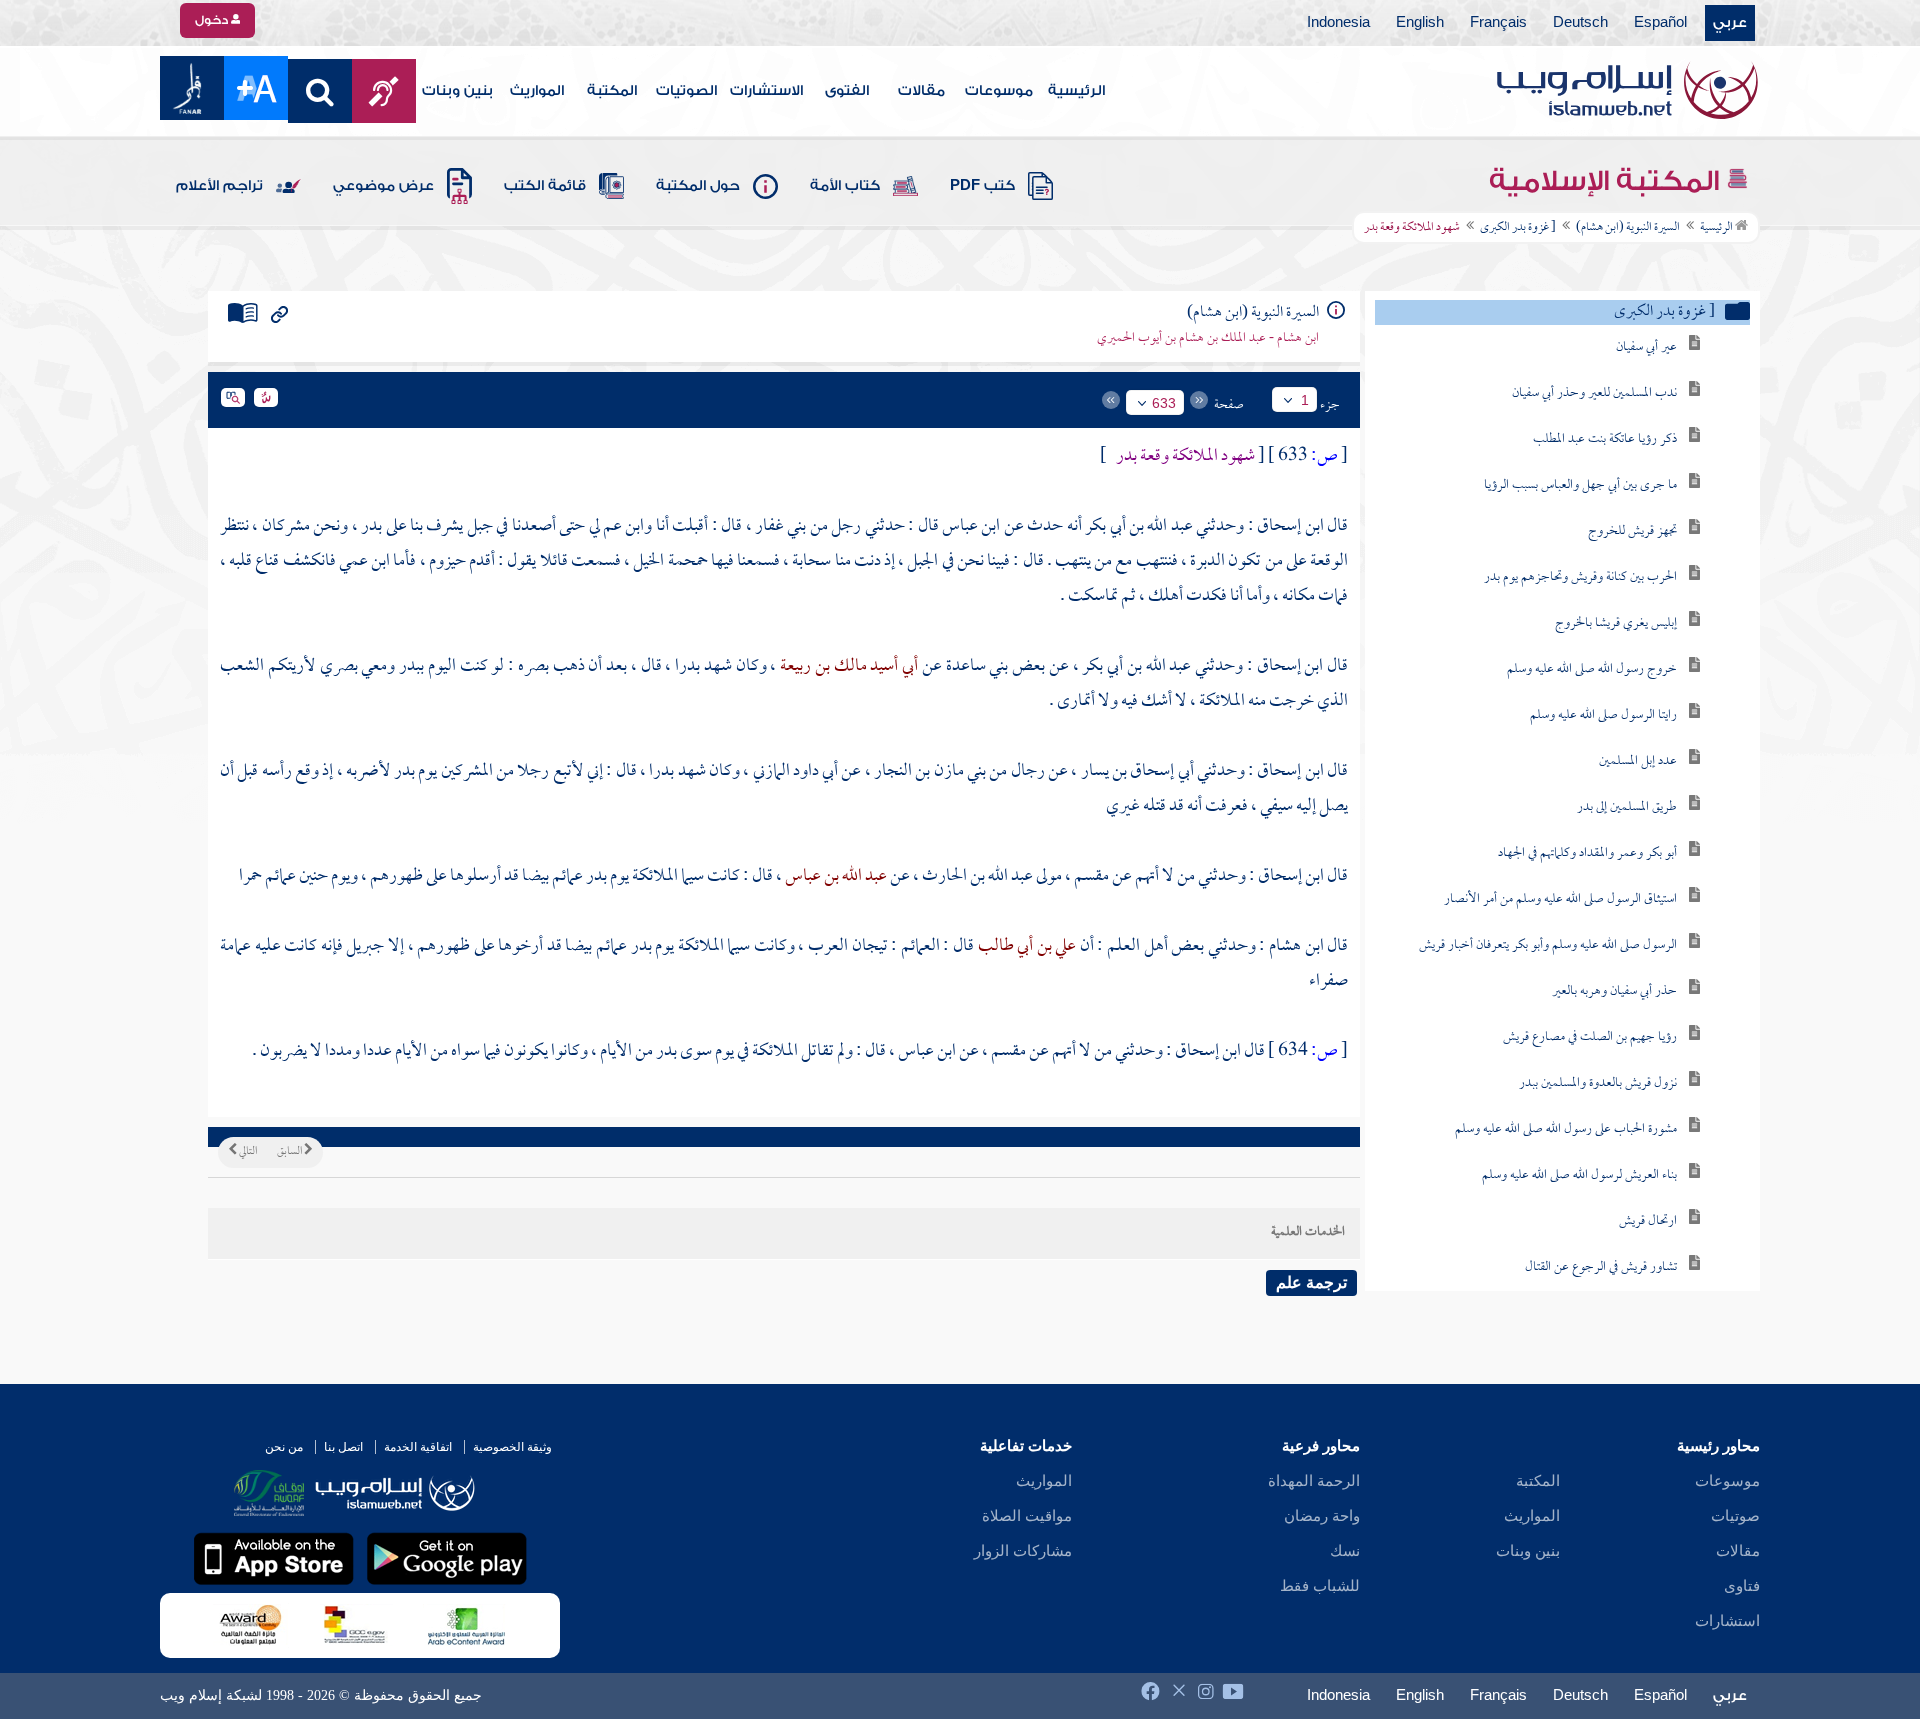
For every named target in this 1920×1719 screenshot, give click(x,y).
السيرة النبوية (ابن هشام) (1628, 228)
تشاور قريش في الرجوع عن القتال (1601, 1267)
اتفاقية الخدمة (418, 1447)
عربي (1730, 23)
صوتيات (1735, 1516)
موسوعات (999, 91)
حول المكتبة (698, 186)
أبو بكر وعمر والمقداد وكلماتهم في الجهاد (1587, 853)
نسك (1345, 1551)
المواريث (537, 91)
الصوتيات (686, 91)
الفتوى (847, 91)
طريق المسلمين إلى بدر (1627, 807)
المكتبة (612, 91)
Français (1498, 23)
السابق (290, 1152)
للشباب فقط (1320, 1586)
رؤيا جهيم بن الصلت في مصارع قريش (1590, 1037)
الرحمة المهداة (1314, 1481)
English (1420, 23)
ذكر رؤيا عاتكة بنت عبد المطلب (1605, 439)
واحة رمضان (1322, 1516)
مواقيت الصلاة (1027, 1516)
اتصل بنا (343, 1447)
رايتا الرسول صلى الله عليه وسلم (1603, 715)
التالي (247, 1152)
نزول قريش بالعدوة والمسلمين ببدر (1598, 1083)
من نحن (284, 1447)
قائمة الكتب (545, 186)
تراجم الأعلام (219, 186)
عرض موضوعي (383, 186)
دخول (213, 20)
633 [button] (1164, 403)
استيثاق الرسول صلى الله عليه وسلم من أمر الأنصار (1560, 899)
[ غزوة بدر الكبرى (1518, 228)
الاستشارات (766, 91)
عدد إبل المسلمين (1638, 761)
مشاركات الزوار (1023, 1551)
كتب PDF (982, 186)
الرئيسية (1076, 91)
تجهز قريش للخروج (1632, 531)
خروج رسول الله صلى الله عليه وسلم (1592, 669)
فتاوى (1742, 1586)
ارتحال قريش (1648, 1221)
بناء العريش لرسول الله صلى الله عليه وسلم (1579, 1175)
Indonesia (1338, 23)
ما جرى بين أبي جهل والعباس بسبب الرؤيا (1580, 485)
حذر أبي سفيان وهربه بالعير (1614, 991)
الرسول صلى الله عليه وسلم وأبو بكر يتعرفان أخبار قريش (1548, 945)
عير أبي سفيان (1646, 347)
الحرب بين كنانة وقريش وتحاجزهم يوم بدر (1580, 577)
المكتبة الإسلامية (1607, 181)
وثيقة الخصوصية (512, 1447)
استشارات (1727, 1621)
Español (1660, 23)
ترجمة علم (1311, 1282)
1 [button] (1305, 400)
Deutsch (1580, 23)
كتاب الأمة (845, 186)
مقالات (921, 91)
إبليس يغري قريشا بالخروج (1616, 623)
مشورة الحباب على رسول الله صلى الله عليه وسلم (1566, 1129)
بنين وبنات (457, 91)
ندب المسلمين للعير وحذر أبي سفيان (1594, 393)
